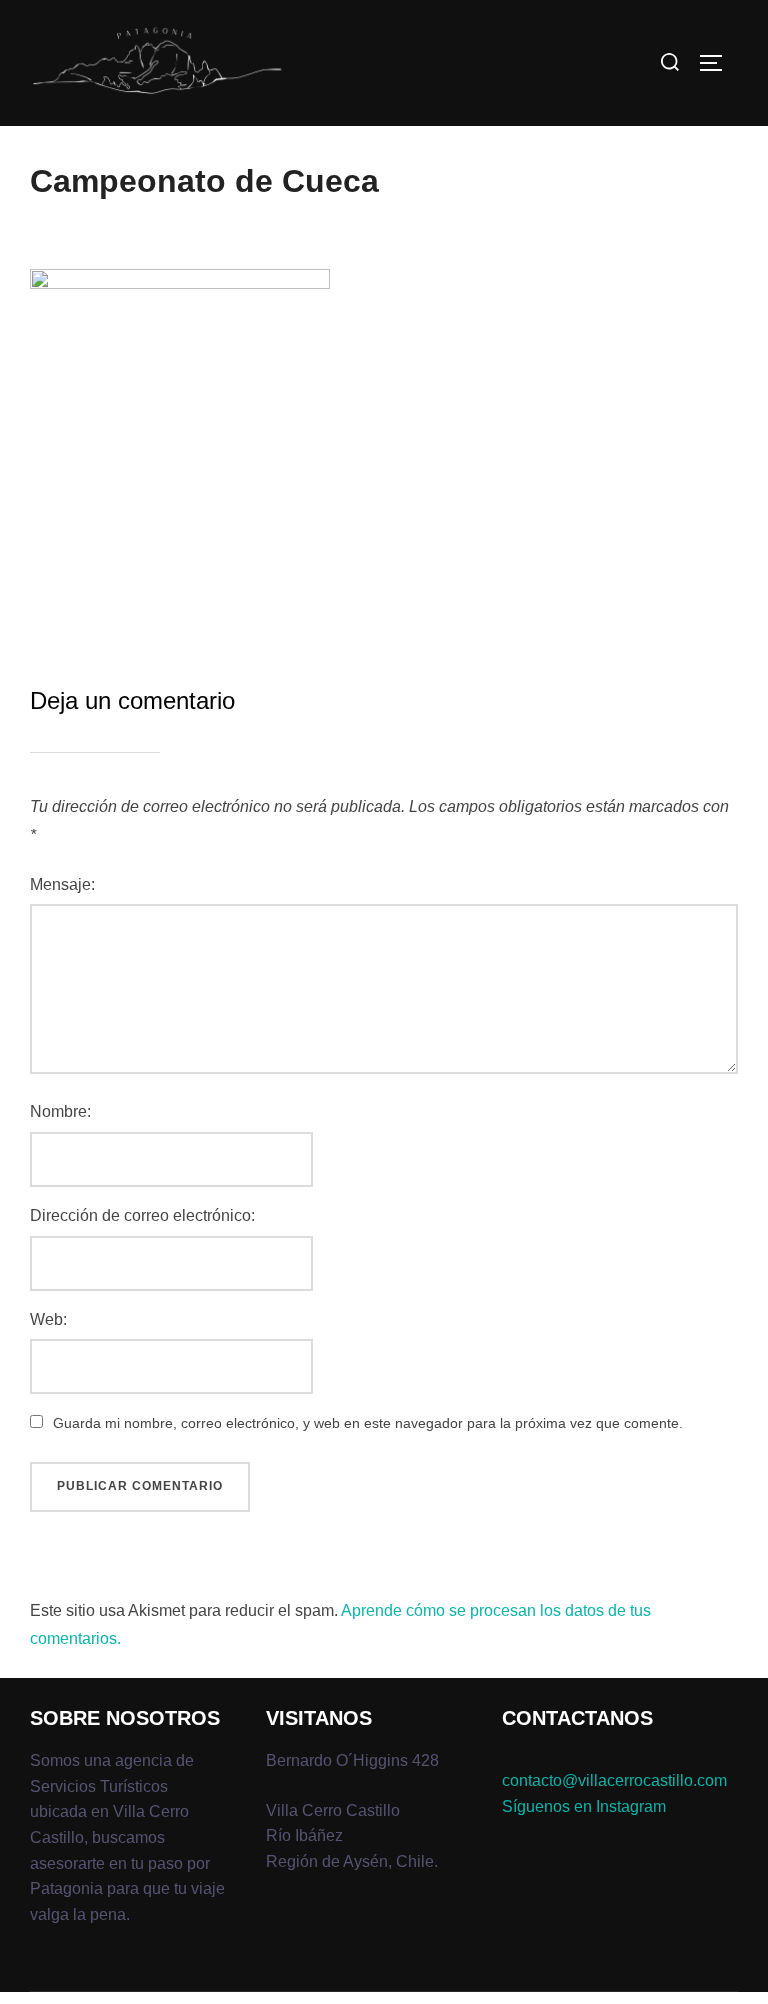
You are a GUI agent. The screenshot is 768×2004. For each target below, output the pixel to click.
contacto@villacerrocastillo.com (614, 1780)
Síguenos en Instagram (584, 1806)
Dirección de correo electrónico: (142, 1215)
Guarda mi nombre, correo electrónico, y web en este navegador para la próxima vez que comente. (368, 1423)
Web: (48, 1319)
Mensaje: (62, 884)
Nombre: (60, 1111)
